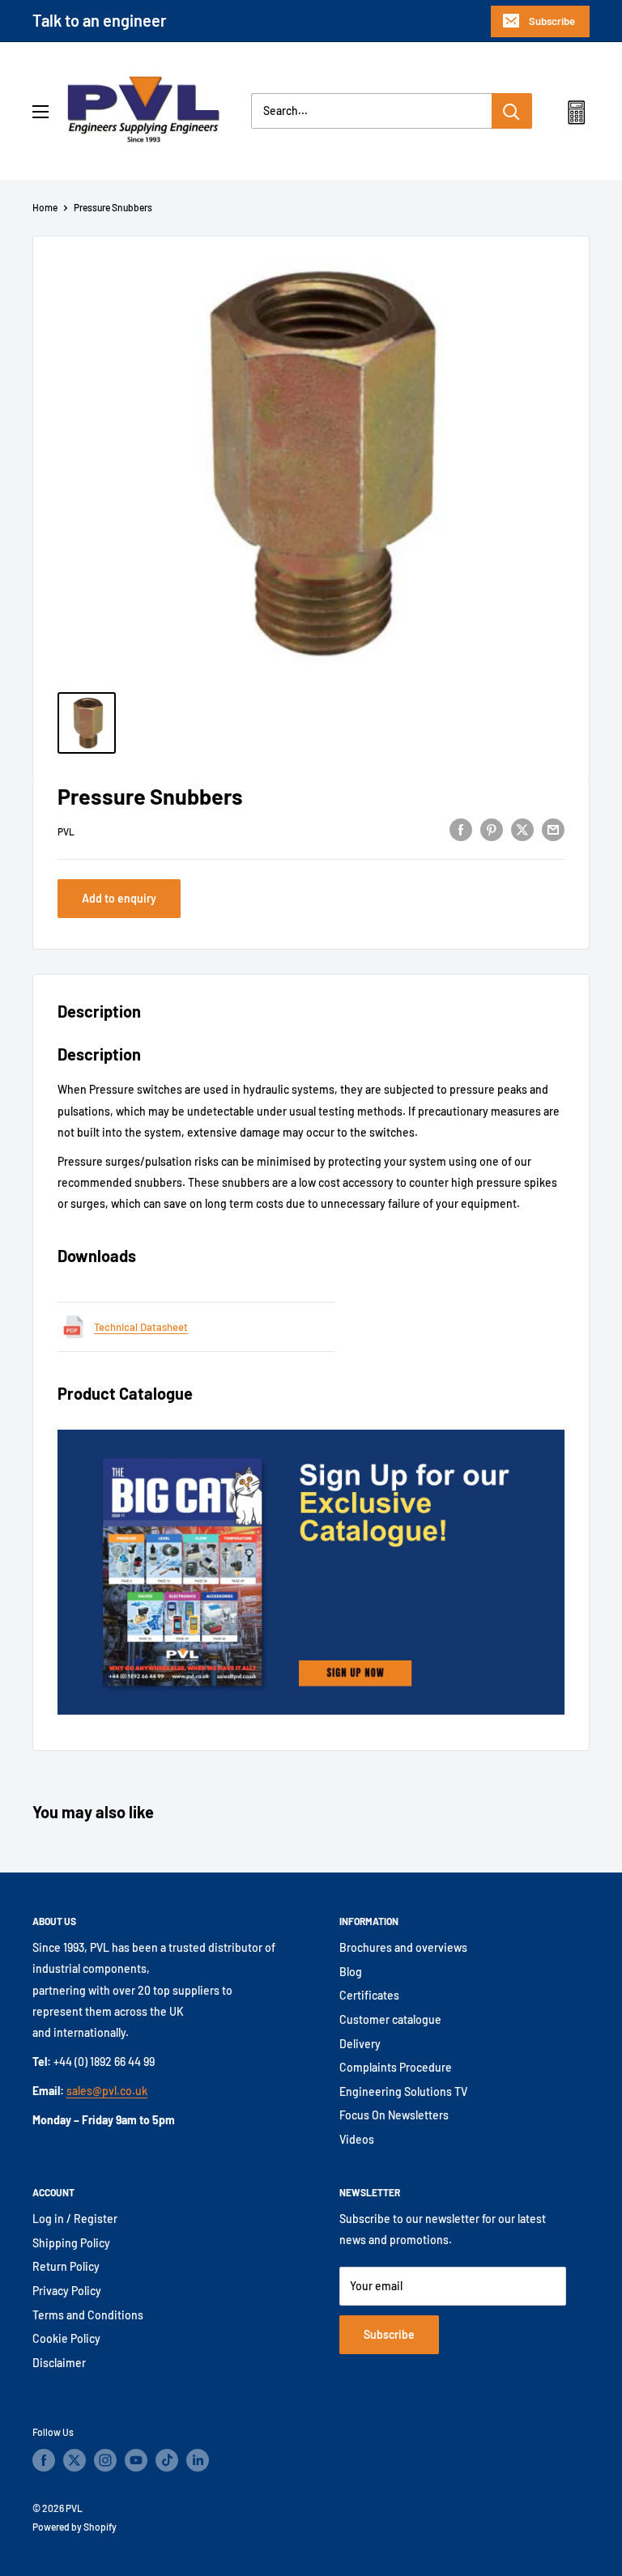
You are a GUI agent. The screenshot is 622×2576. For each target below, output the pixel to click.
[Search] (512, 111)
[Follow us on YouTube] (136, 2460)
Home (45, 207)
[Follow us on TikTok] (167, 2460)
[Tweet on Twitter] (522, 829)
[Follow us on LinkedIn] (198, 2460)
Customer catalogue (390, 2019)
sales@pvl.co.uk (107, 2091)
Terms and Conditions (88, 2315)
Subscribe (552, 21)
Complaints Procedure (396, 2067)
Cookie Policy (66, 2338)
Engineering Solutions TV (403, 2091)
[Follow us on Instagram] (105, 2460)
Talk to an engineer (100, 20)
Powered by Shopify (75, 2527)
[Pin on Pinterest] (492, 829)
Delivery (360, 2044)
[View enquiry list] (576, 116)
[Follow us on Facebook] (44, 2460)
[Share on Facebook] (461, 829)
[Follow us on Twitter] (75, 2460)
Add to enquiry (119, 898)
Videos (357, 2139)
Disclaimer (59, 2363)
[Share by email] (553, 829)
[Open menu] (40, 112)
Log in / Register (75, 2219)
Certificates (369, 1995)
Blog (351, 1972)
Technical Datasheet (141, 1327)
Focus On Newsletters (394, 2115)
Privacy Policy (67, 2291)
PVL (66, 831)
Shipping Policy (71, 2243)
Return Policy (66, 2266)
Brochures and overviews (403, 1947)
